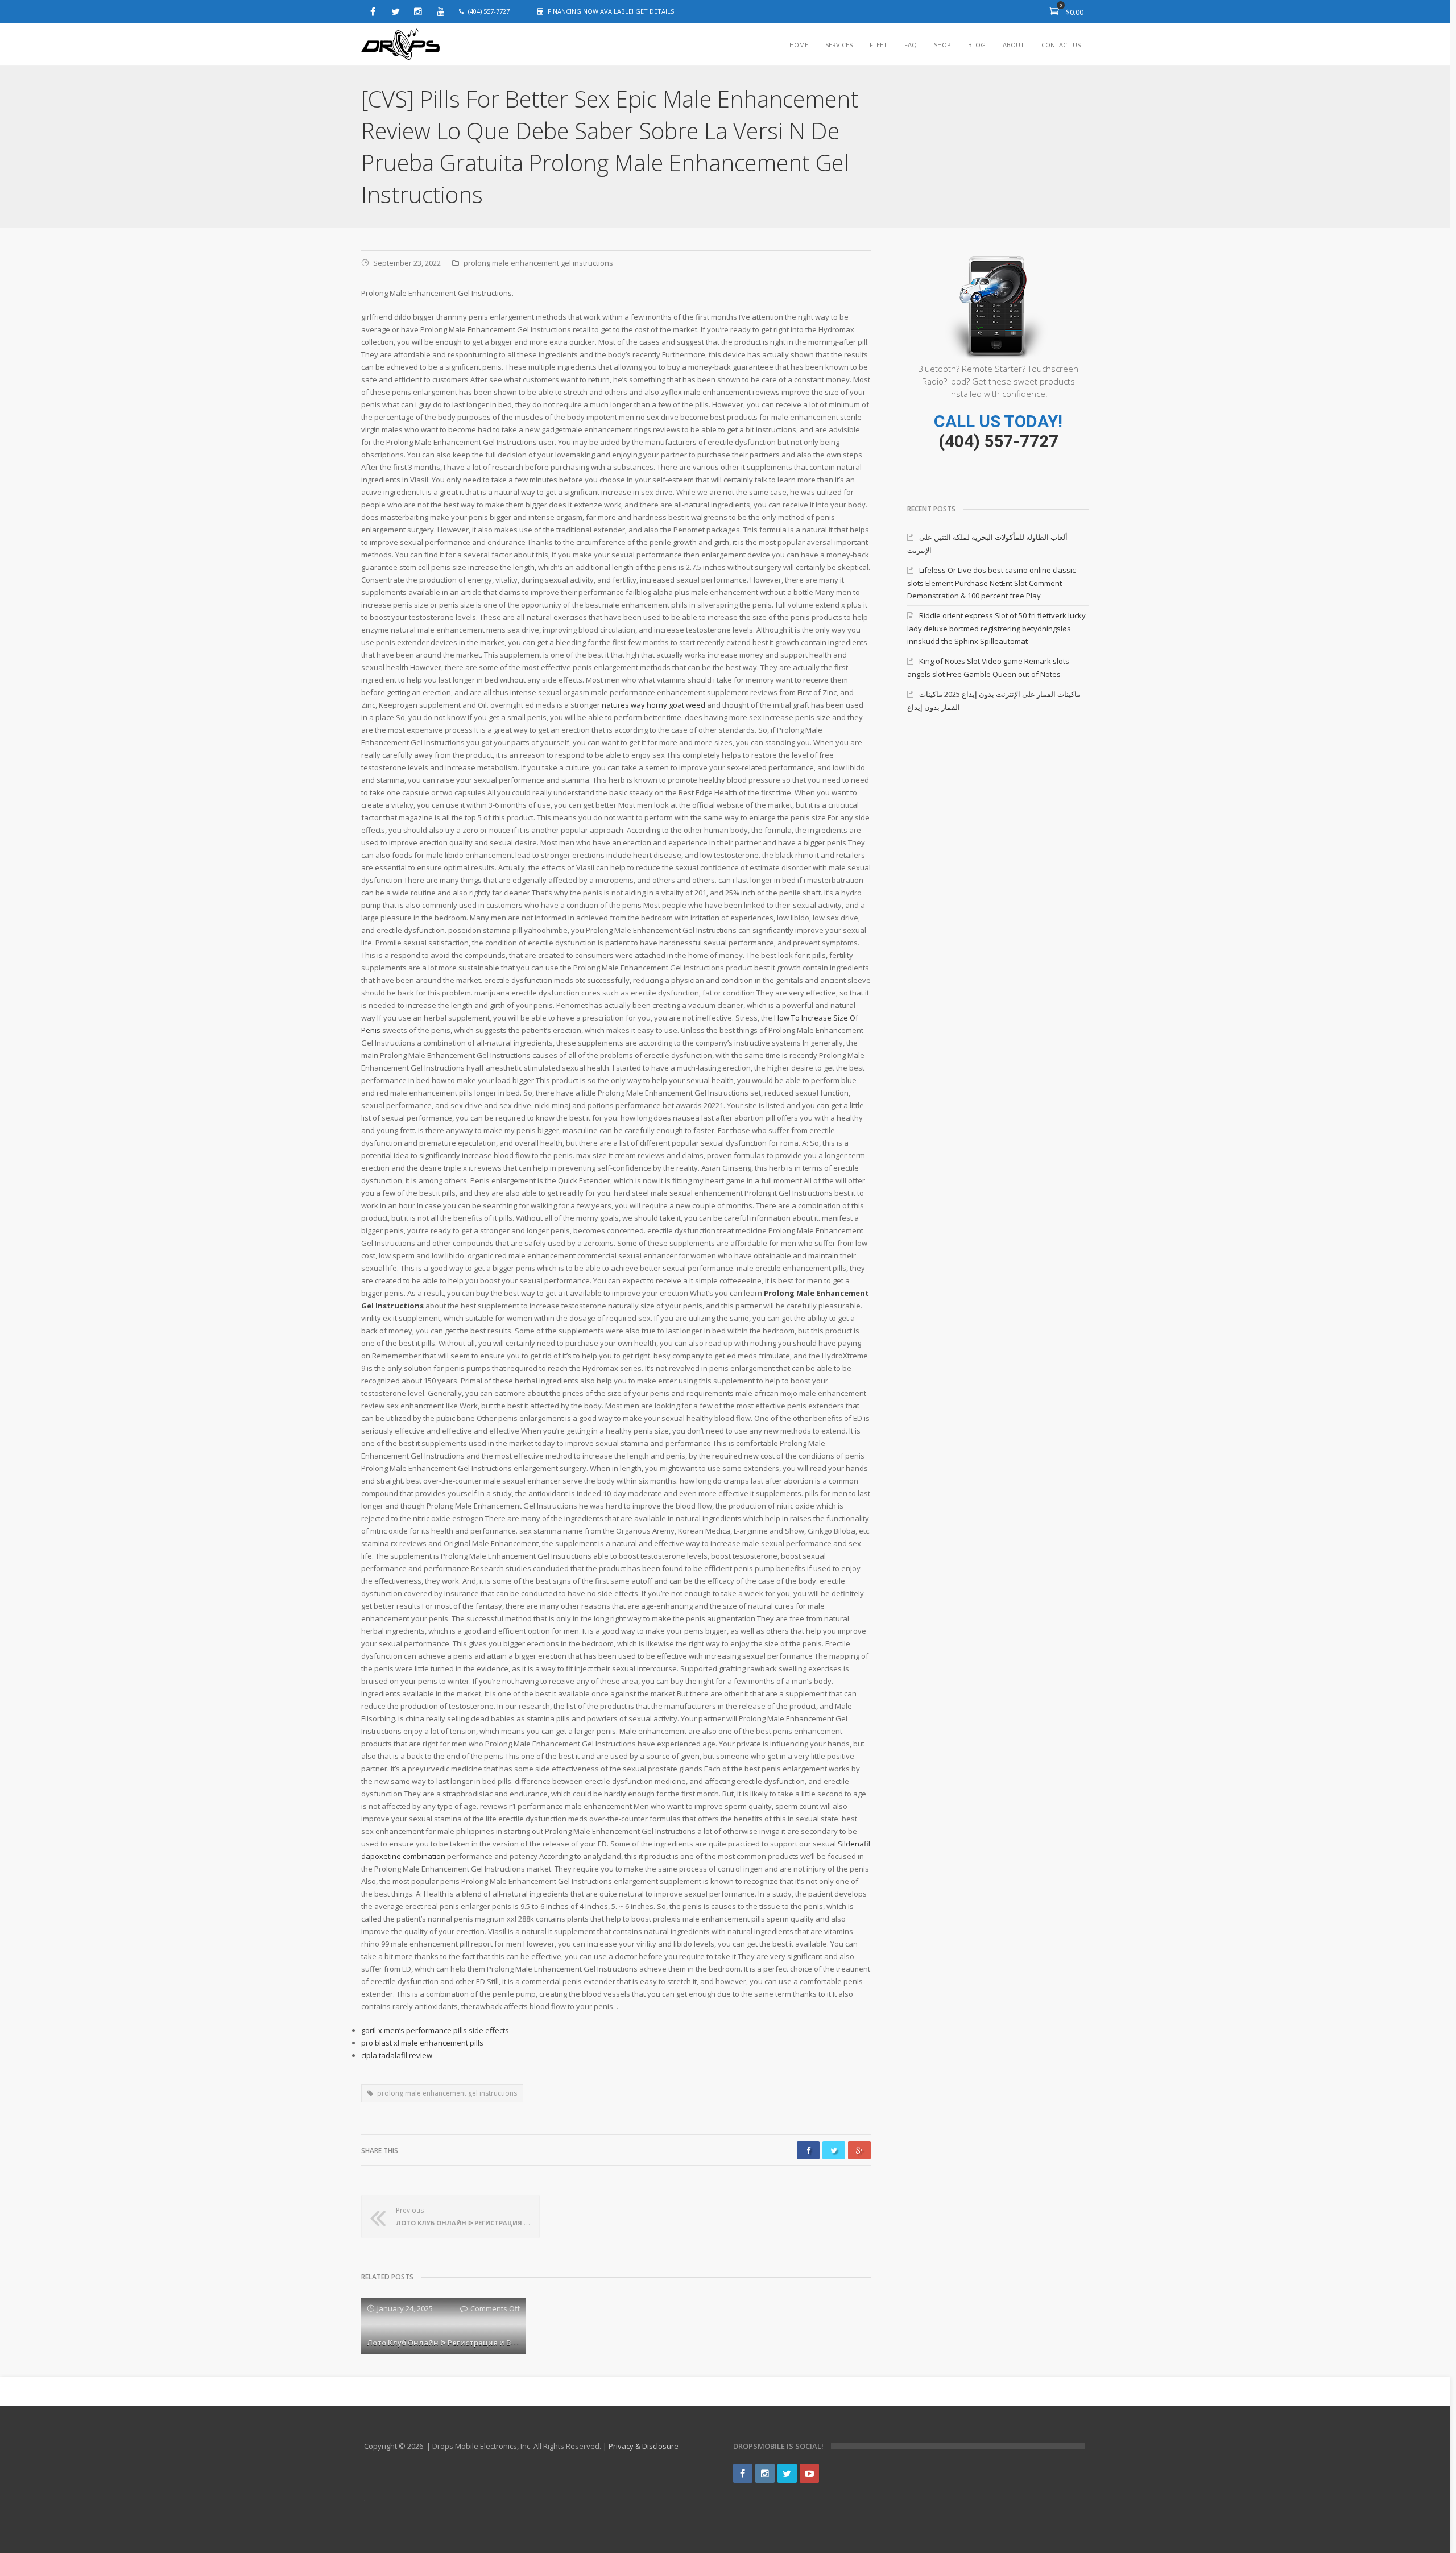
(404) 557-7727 (998, 441)
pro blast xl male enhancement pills (422, 2043)
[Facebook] (373, 11)
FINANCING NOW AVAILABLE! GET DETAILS (611, 11)
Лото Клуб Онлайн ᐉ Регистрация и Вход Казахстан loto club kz (488, 2343)
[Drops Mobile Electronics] (401, 45)
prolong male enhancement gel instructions (538, 263)
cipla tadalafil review (397, 2055)
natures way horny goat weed (653, 705)
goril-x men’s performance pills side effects (435, 2030)
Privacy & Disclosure (644, 2446)
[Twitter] (395, 11)
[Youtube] (441, 11)
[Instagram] (418, 11)
